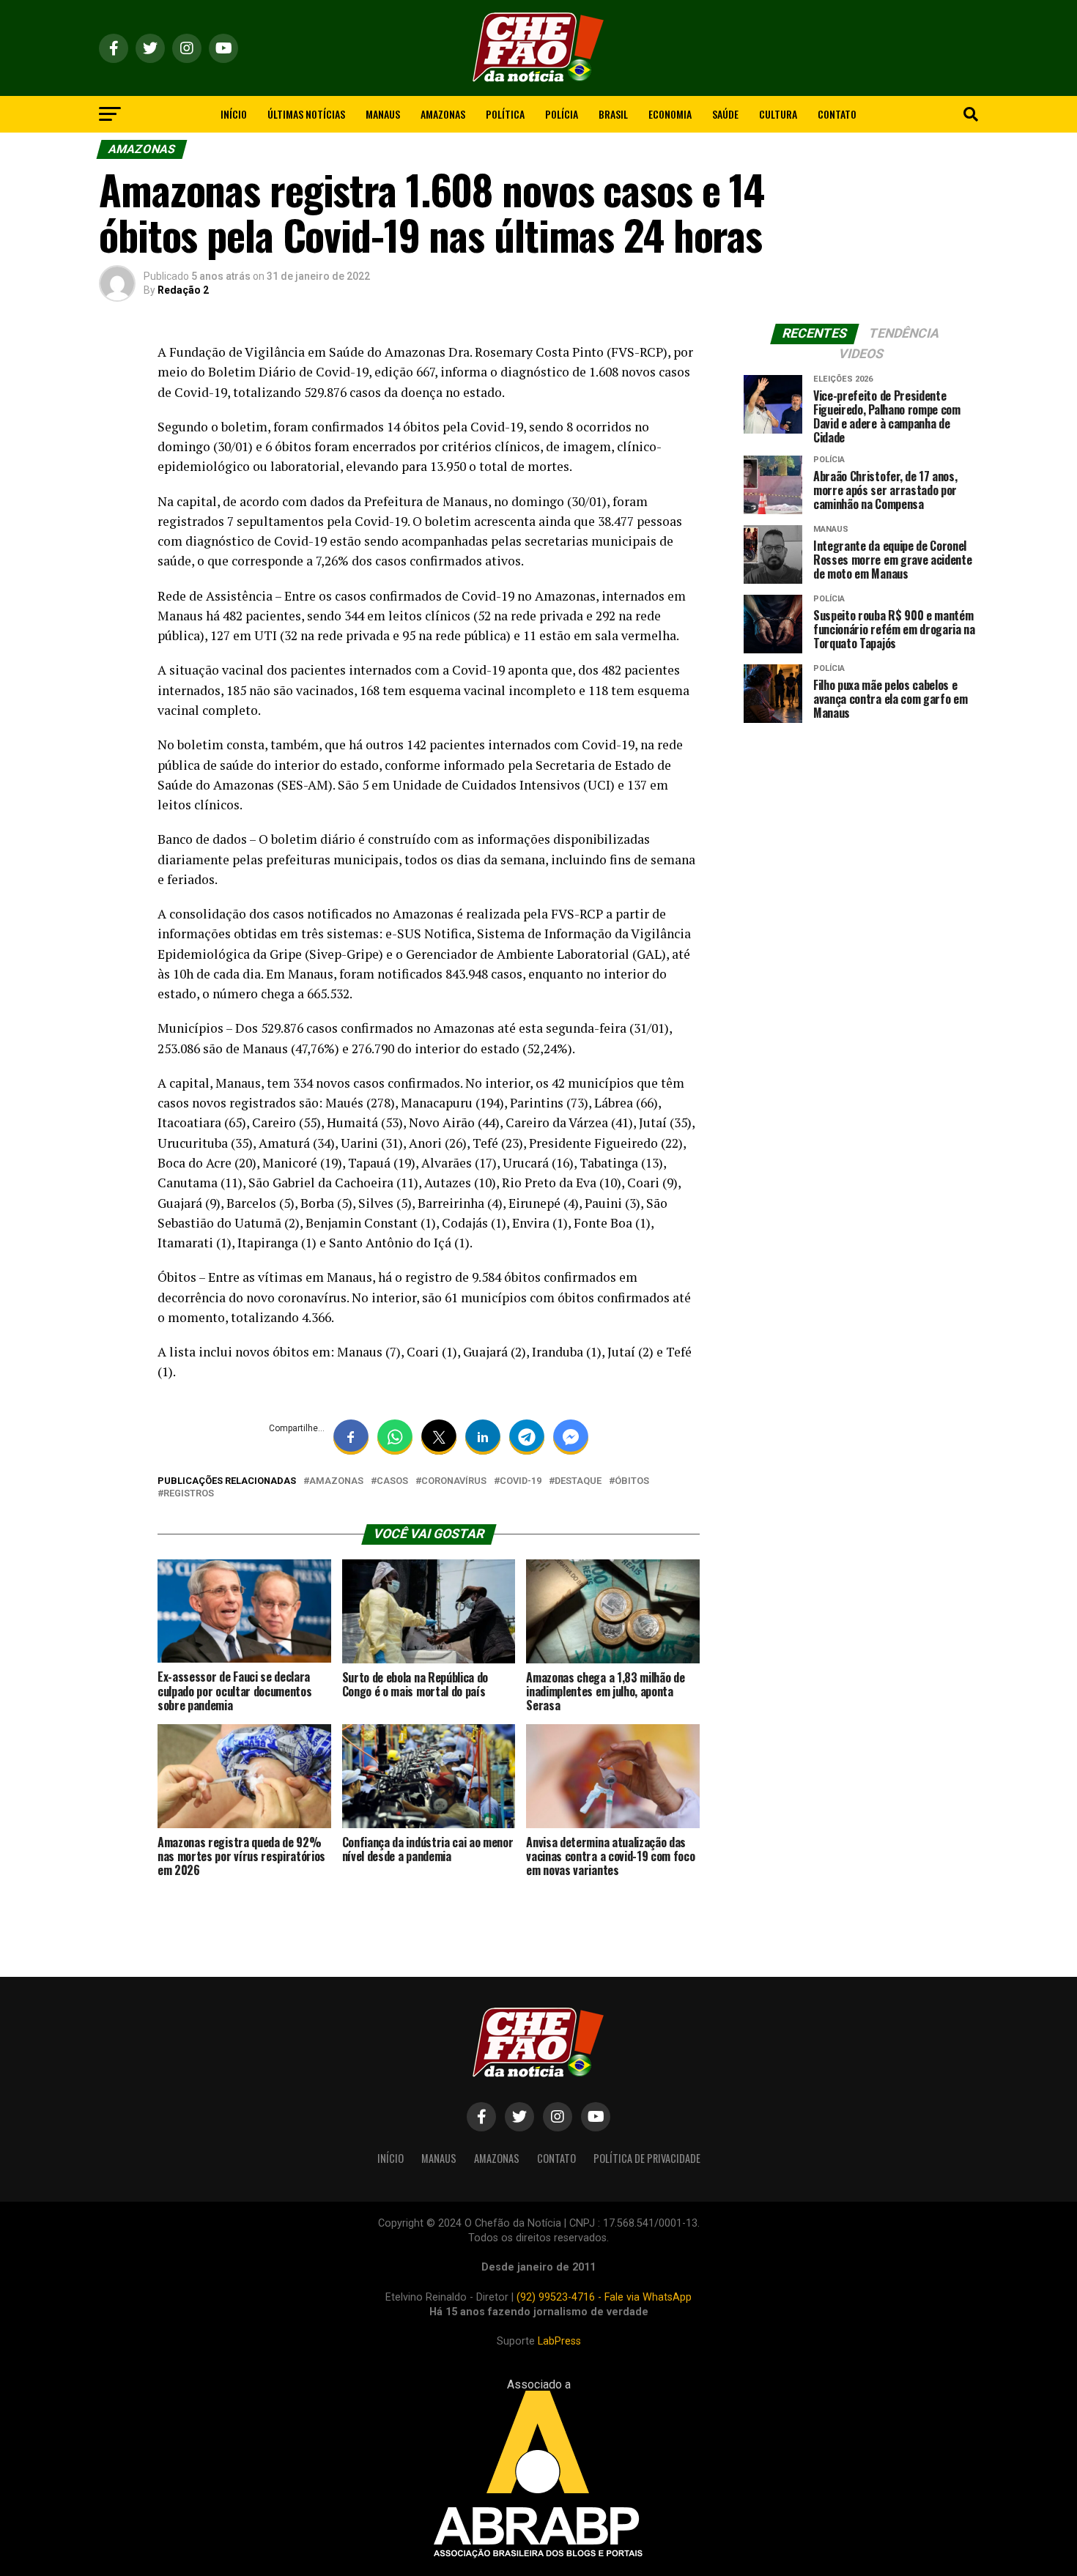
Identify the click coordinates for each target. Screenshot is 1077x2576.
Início (234, 114)
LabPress (559, 2341)
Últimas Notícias (306, 114)
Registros (189, 1494)
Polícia (562, 114)
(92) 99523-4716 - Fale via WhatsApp (604, 2297)
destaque (578, 1481)
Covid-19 (521, 1481)
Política (505, 114)
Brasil (613, 114)
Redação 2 (183, 290)
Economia (670, 114)
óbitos (632, 1481)
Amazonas (443, 114)
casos (392, 1481)
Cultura (778, 114)
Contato (837, 114)
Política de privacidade (647, 2158)
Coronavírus (454, 1481)
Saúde (725, 114)
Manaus (383, 114)
